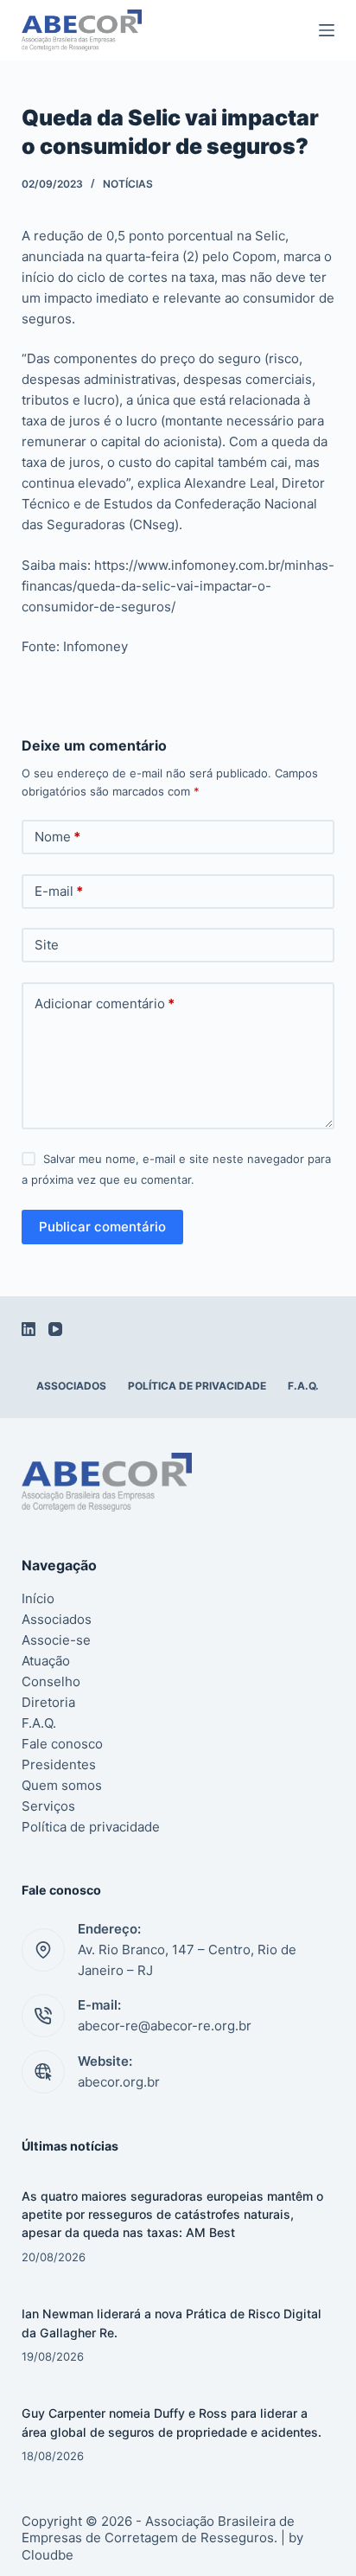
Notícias (128, 184)
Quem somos (62, 1785)
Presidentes (59, 1764)
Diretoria (48, 1702)
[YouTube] (55, 1329)
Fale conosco (62, 1744)
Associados (71, 1386)
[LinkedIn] (29, 1329)
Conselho (51, 1681)
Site (47, 945)
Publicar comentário (102, 1227)
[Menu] (327, 30)
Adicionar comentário (105, 1004)
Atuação (46, 1661)
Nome (57, 837)
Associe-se (56, 1640)
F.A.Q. (303, 1386)
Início (38, 1598)
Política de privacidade (197, 1386)
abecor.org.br (119, 2082)
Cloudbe (48, 2555)
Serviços (48, 1806)
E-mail (59, 891)
